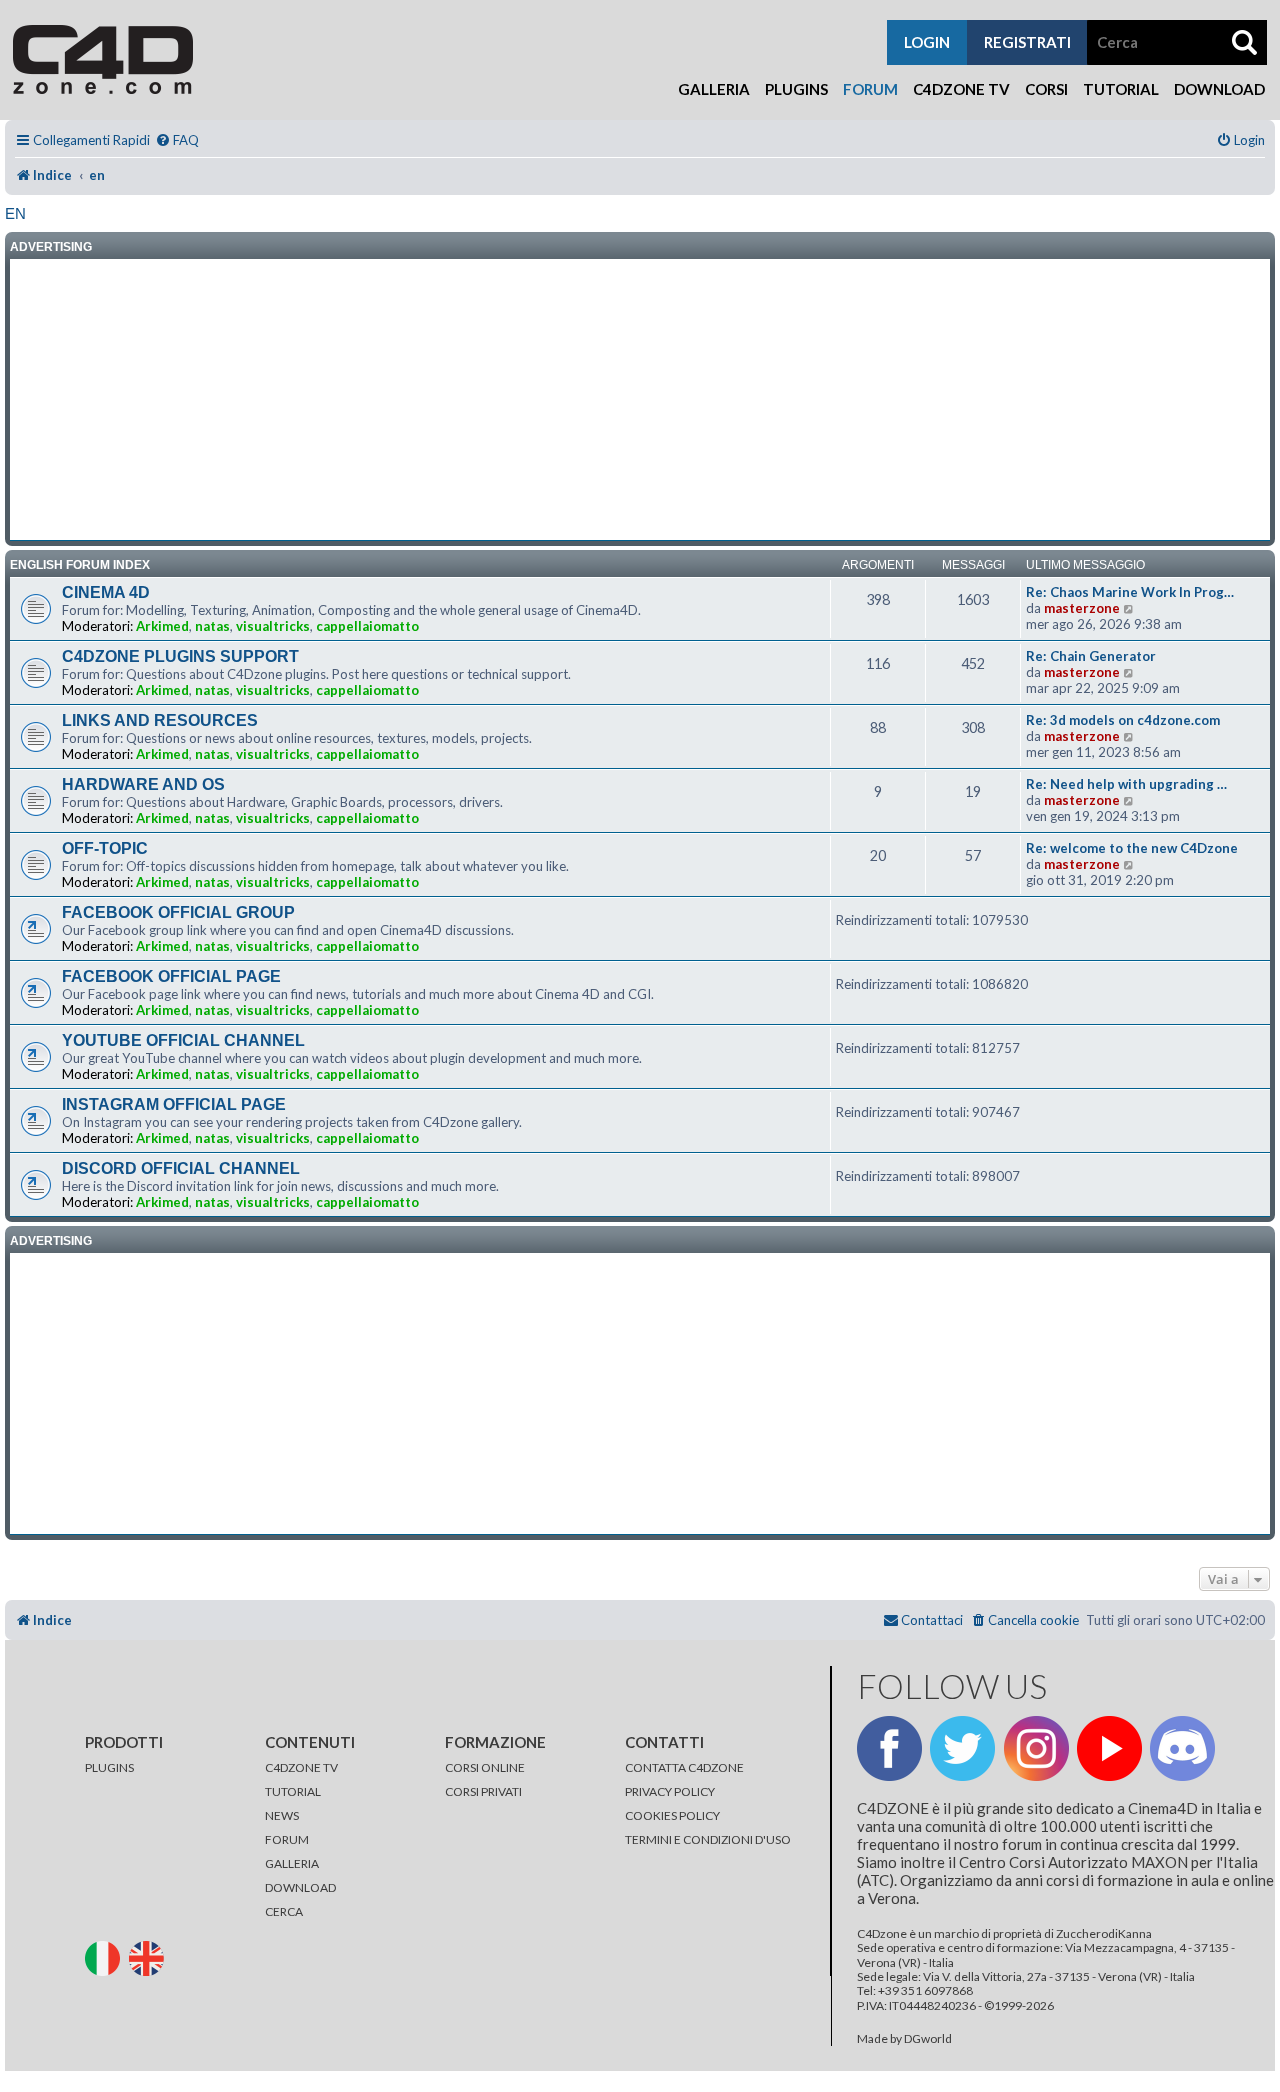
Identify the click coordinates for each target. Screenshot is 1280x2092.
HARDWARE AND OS (143, 784)
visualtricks (273, 626)
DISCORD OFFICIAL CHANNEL (181, 1168)
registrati (1027, 42)
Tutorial (1121, 89)
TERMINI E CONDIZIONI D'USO (708, 1839)
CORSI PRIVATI (483, 1791)
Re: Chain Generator (1091, 656)
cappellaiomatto (367, 626)
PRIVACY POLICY (670, 1791)
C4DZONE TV (301, 1767)
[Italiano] (106, 1957)
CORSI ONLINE (485, 1767)
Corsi (1046, 89)
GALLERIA (292, 1863)
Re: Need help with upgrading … (1126, 784)
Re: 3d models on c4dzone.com (1123, 720)
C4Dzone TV (961, 89)
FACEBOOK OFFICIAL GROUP (178, 912)
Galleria (714, 89)
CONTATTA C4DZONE (684, 1767)
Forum (870, 89)
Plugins (796, 89)
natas (212, 626)
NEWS (282, 1815)
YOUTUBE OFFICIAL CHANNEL (183, 1040)
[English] (150, 1957)
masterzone (1082, 608)
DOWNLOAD (300, 1887)
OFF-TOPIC (105, 848)
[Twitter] (962, 1748)
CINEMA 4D (106, 592)
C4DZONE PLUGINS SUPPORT (180, 656)
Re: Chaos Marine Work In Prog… (1130, 592)
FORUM (287, 1839)
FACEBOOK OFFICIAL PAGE (171, 976)
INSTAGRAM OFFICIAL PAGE (174, 1104)
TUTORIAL (293, 1791)
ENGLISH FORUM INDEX (80, 565)
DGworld (928, 2039)
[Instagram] (1036, 1748)
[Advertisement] (640, 400)
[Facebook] (889, 1748)
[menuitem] (177, 140)
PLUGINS (109, 1767)
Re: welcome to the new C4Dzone (1132, 848)
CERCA (284, 1911)
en (15, 213)
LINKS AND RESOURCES (160, 720)
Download (1219, 89)
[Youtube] (1109, 1748)
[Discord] (1182, 1748)
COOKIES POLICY (672, 1815)
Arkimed (162, 626)
